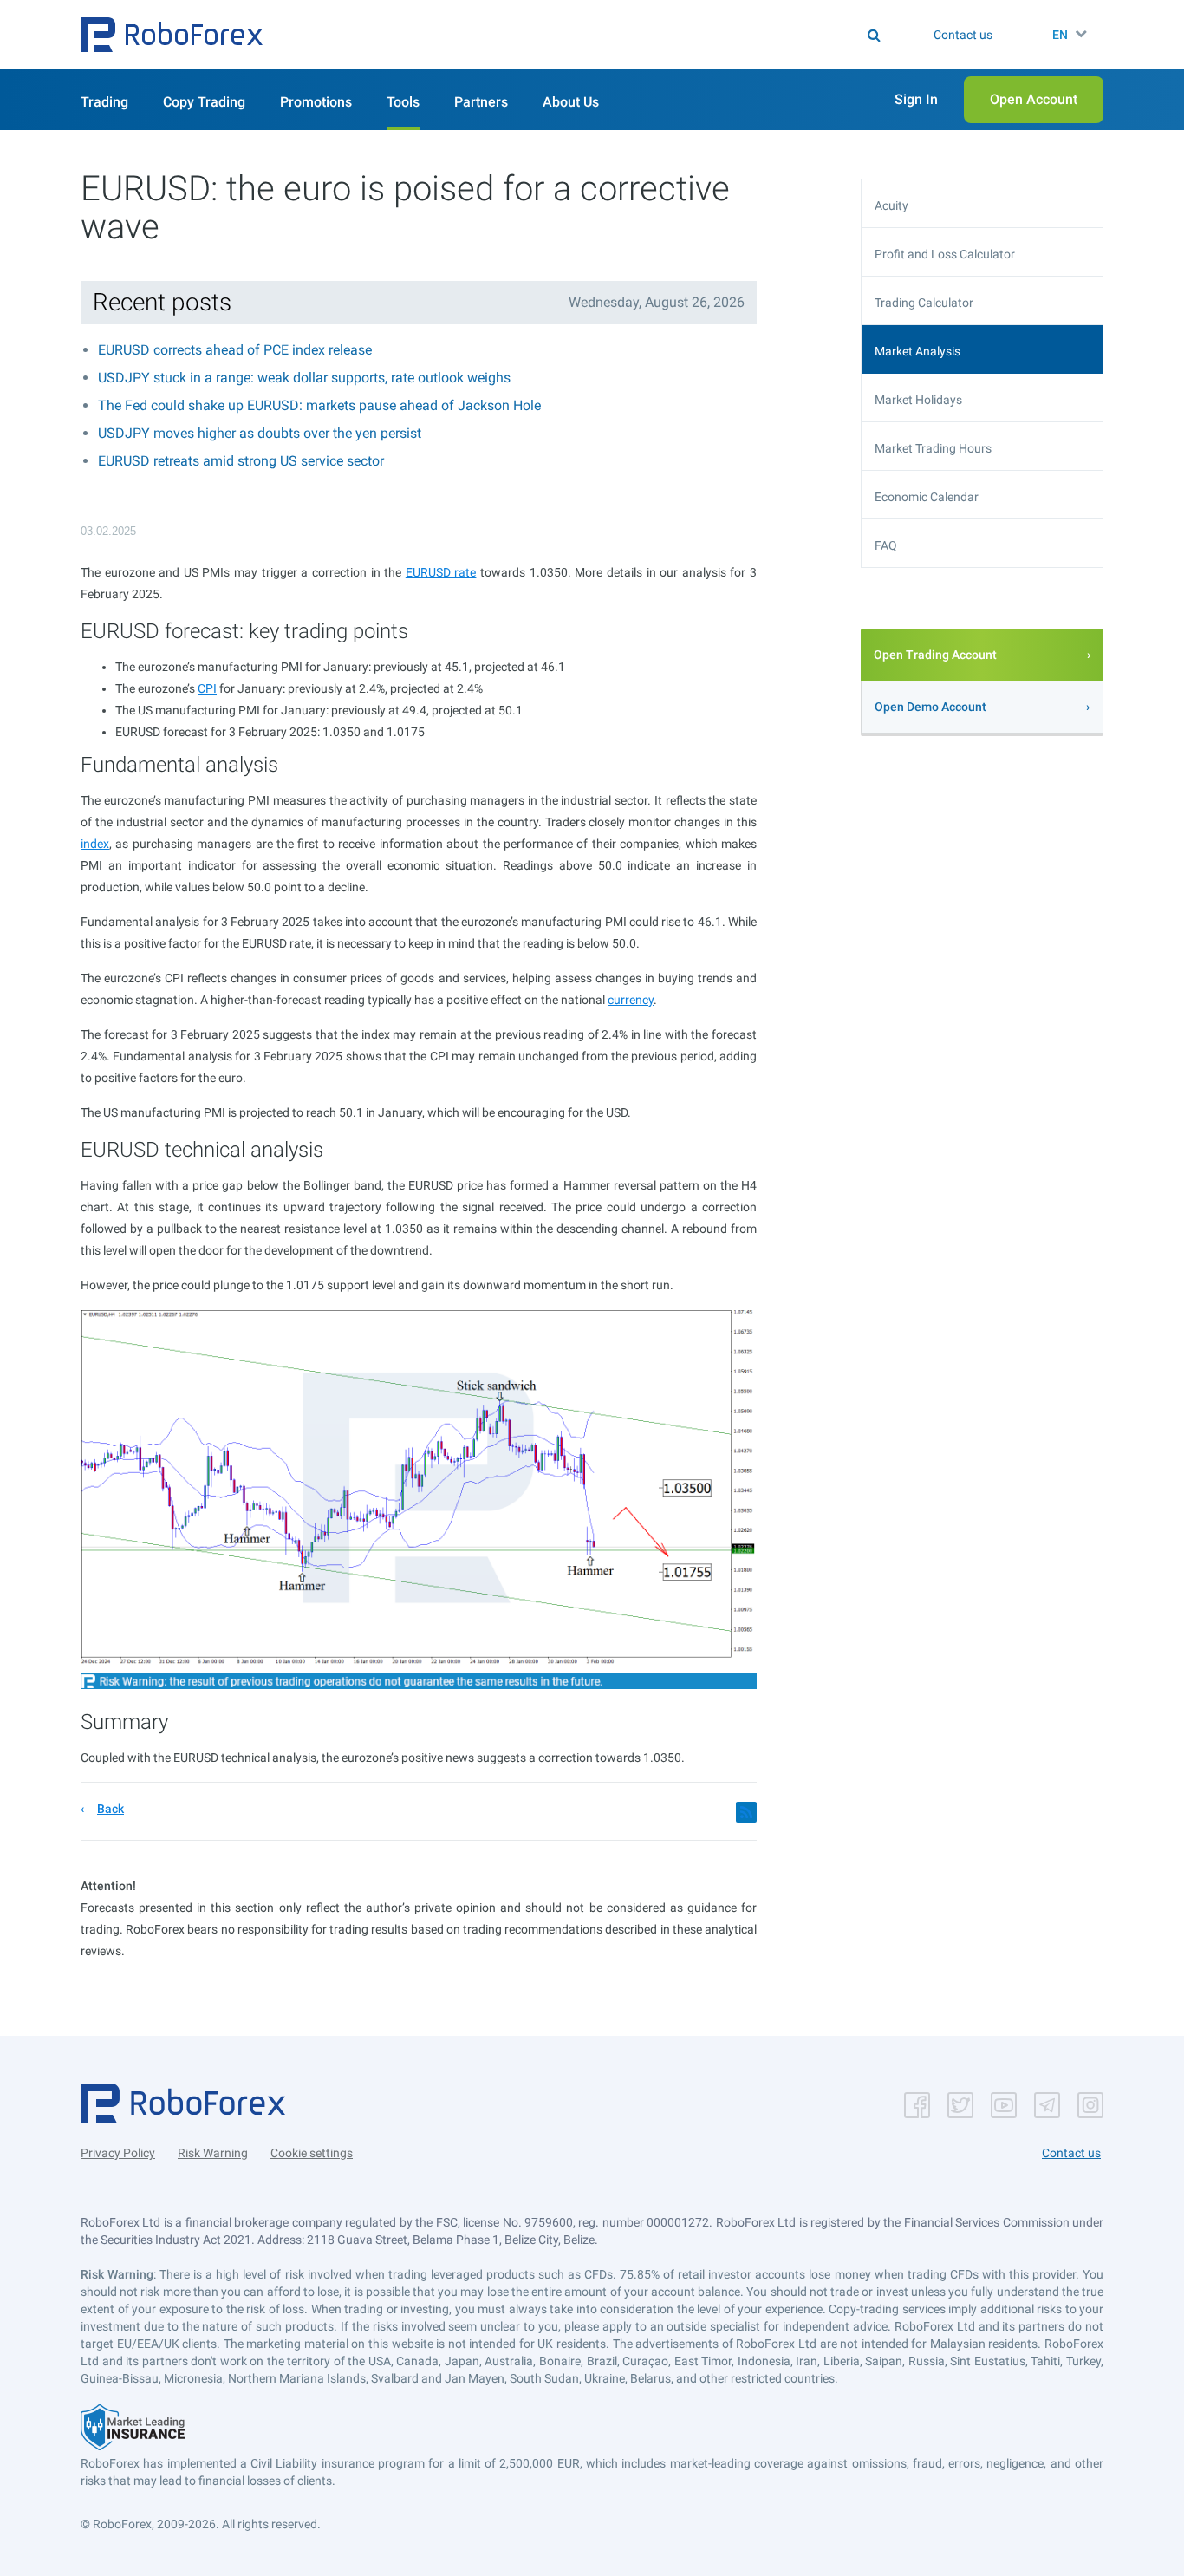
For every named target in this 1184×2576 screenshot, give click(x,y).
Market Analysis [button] (917, 351)
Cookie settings (312, 2153)
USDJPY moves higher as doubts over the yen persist (260, 433)
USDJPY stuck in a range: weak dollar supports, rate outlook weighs (304, 378)
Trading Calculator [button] (924, 303)
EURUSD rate (441, 572)
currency (631, 1000)
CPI (207, 688)
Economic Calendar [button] (927, 497)
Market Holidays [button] (918, 400)
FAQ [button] (886, 545)
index (95, 844)
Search (603, 35)
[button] (172, 35)
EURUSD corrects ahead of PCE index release (235, 350)
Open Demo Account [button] (930, 707)
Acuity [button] (891, 205)
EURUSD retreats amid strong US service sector (241, 461)
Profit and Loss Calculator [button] (945, 254)
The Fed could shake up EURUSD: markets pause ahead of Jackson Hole (319, 405)
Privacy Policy (118, 2153)
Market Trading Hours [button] (933, 448)
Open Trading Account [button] (935, 655)
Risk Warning (213, 2153)
